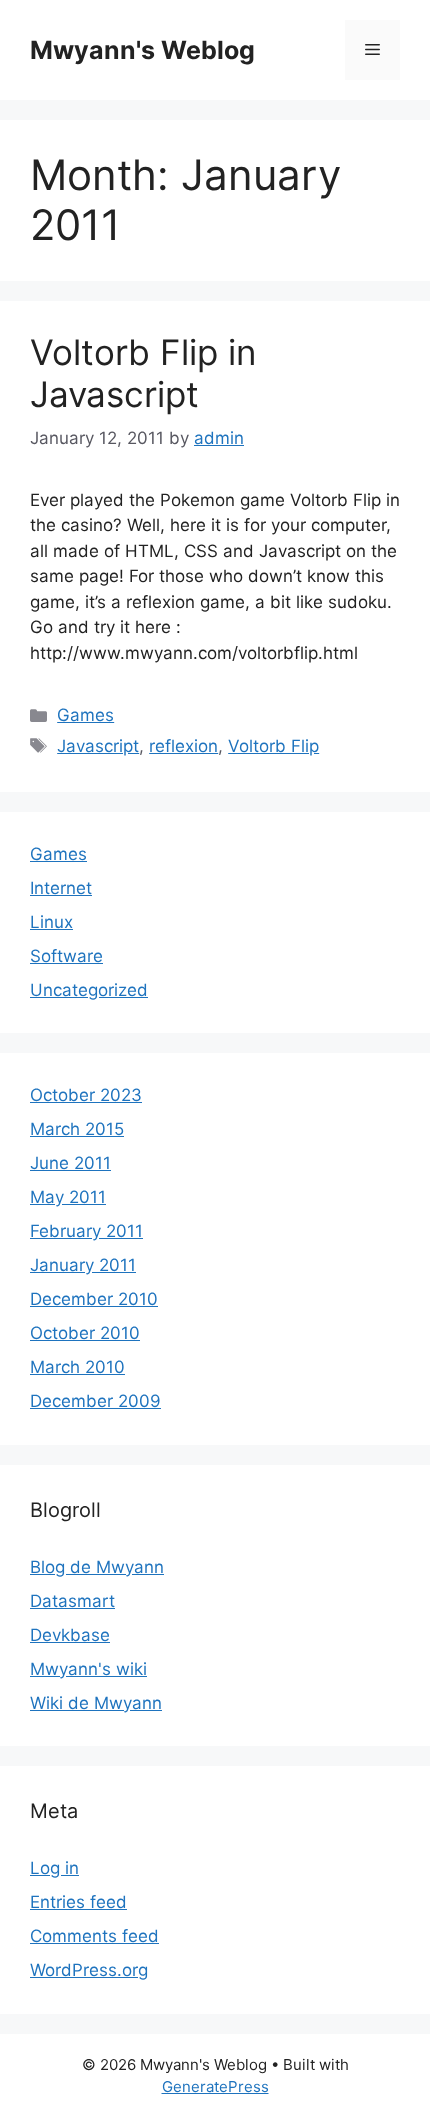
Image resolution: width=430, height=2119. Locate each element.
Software (66, 956)
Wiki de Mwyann (96, 1703)
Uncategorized (89, 990)
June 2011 (70, 1163)
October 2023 (86, 1095)
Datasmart (72, 1601)
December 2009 (95, 1401)
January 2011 (83, 1265)
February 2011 (86, 1231)
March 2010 (77, 1367)
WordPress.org (89, 1970)
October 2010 (85, 1333)
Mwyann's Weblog (142, 50)
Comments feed (94, 1936)
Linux (51, 922)
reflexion (183, 746)
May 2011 (68, 1197)
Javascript (98, 746)
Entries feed (78, 1902)
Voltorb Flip (273, 746)
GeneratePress (215, 2086)
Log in (54, 1868)
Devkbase (70, 1635)
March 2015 (77, 1129)
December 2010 (94, 1299)
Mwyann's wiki (88, 1669)
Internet (61, 888)
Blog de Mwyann (97, 1567)
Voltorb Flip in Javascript (143, 373)
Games (85, 715)
